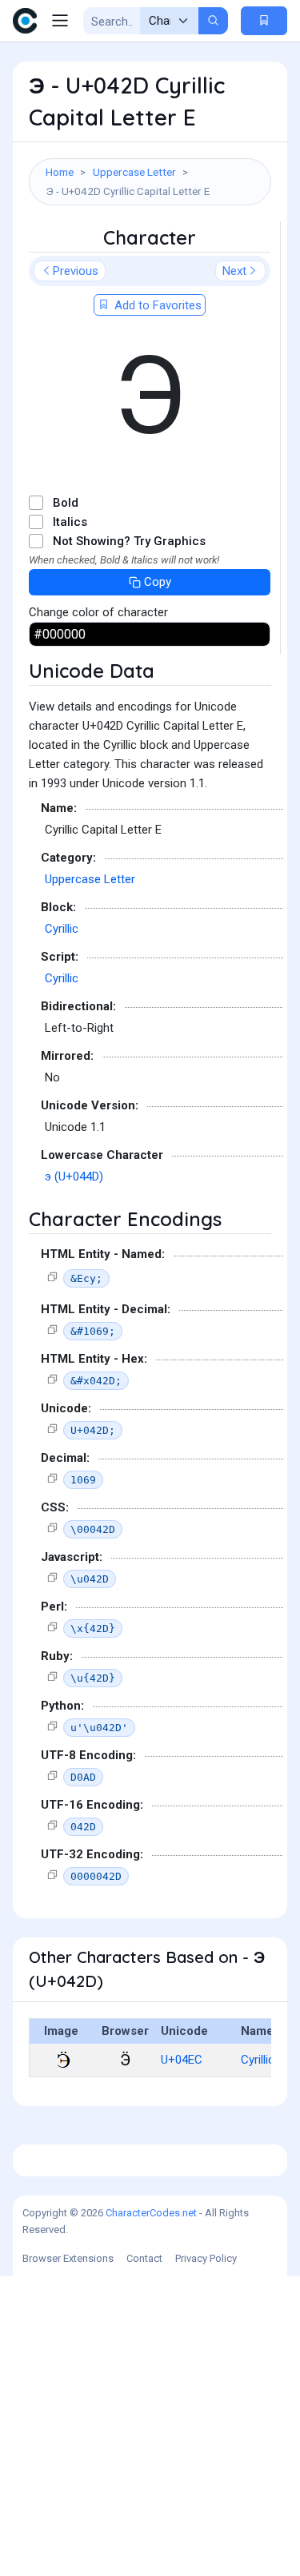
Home (60, 172)
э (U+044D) (74, 1177)
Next (234, 271)
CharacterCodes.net (151, 2213)
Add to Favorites (156, 305)
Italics (70, 522)
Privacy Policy (206, 2258)
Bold (66, 503)
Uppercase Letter (134, 172)
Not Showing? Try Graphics (129, 541)
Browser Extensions (68, 2258)
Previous (76, 271)
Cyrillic (62, 929)
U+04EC (182, 2060)
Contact (144, 2258)
